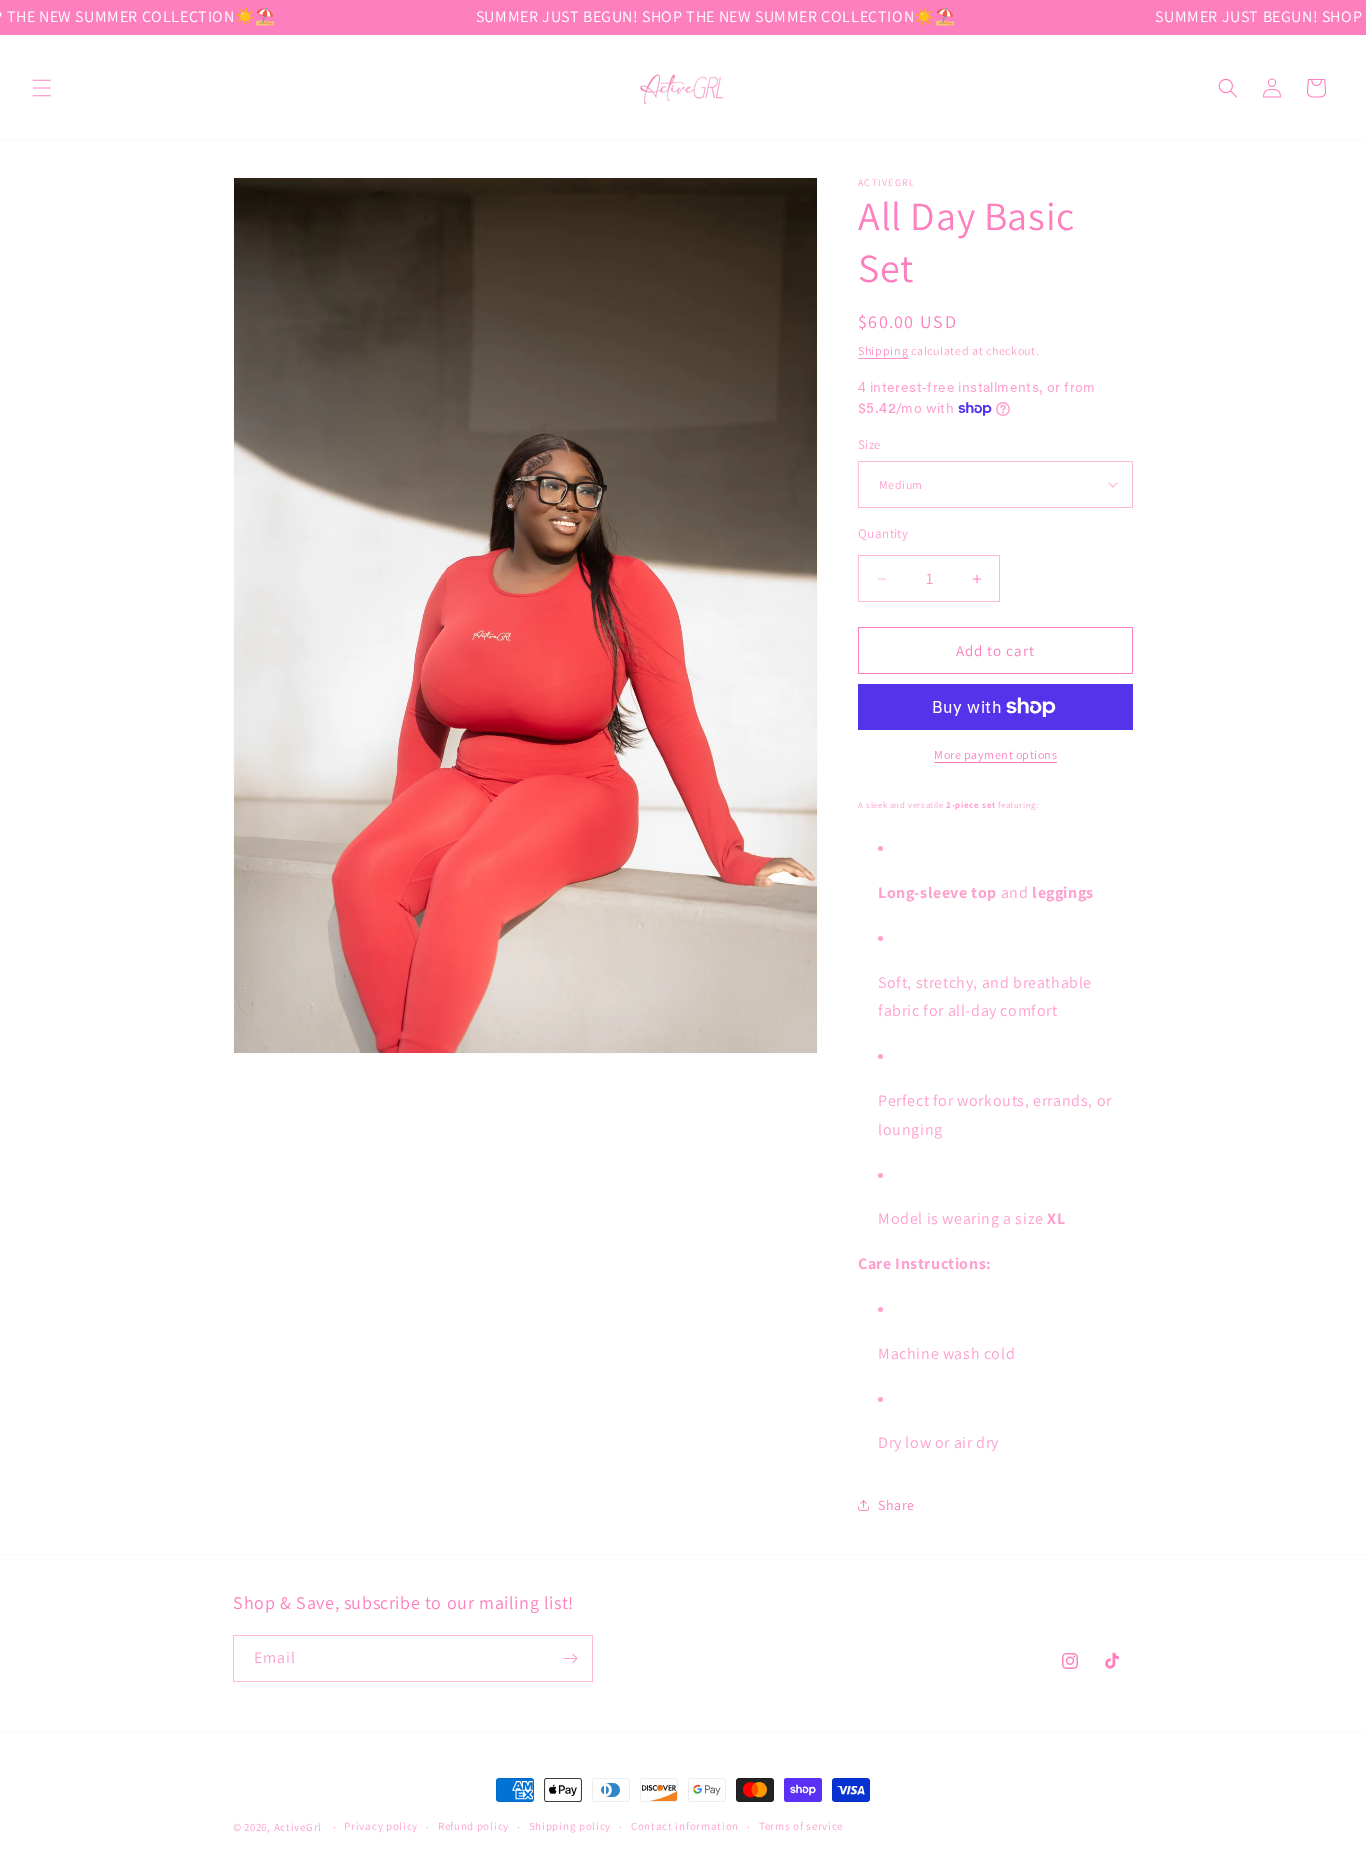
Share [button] (896, 1505)
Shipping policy (570, 1826)
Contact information (685, 1826)
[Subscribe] (570, 1658)
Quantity (883, 533)
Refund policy (473, 1826)
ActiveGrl (298, 1827)
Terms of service (801, 1826)
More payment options (995, 754)
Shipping (883, 350)
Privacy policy (381, 1826)
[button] (42, 88)
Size (869, 444)
